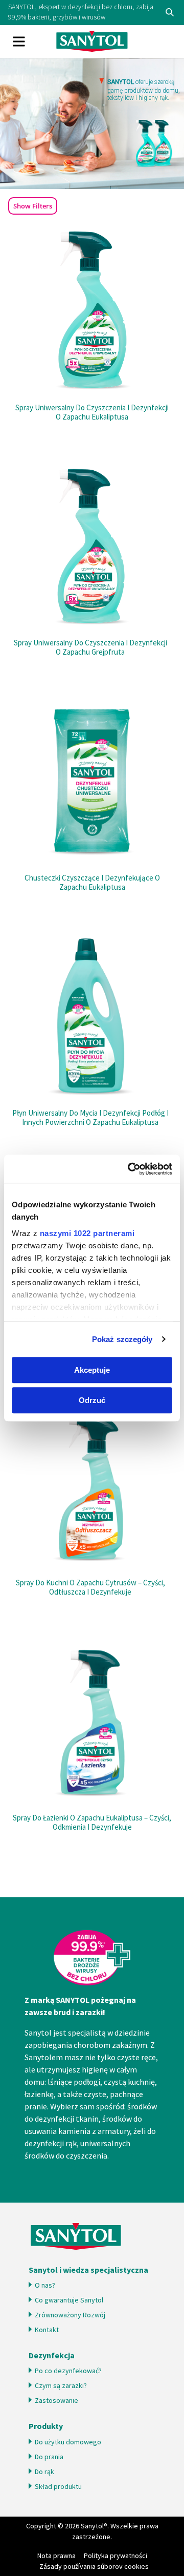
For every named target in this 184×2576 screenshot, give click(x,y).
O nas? (45, 2285)
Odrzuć (92, 1400)
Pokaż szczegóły (122, 1339)
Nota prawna (56, 2556)
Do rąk (44, 2472)
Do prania (49, 2457)
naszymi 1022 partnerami (87, 1233)
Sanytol (92, 41)
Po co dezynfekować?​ (68, 2371)
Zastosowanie (56, 2400)
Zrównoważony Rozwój (70, 2315)
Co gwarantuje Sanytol (70, 2300)
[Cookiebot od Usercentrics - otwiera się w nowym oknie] (130, 1169)
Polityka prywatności (116, 2556)
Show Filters (33, 206)
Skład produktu (58, 2486)
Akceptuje (92, 1370)
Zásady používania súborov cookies (94, 2566)
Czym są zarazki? (61, 2385)
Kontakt (47, 2330)
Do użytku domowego (68, 2442)
